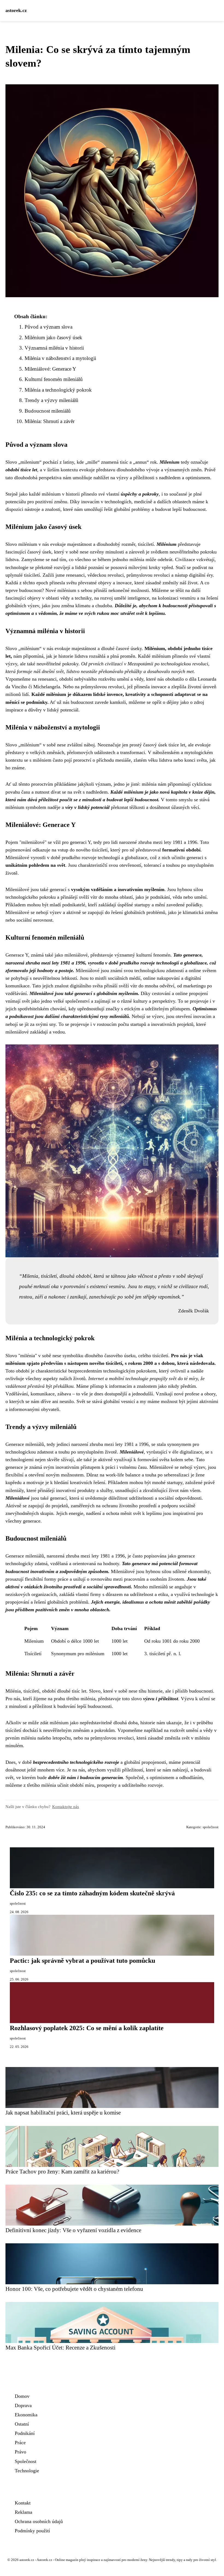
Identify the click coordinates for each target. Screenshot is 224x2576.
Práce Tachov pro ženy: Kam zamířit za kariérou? (62, 2171)
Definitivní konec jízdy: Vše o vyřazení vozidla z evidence (73, 2230)
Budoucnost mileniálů (48, 411)
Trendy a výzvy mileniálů (51, 400)
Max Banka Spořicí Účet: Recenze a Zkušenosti (61, 2347)
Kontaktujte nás (66, 1807)
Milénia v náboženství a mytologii (60, 358)
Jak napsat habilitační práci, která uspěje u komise (63, 2112)
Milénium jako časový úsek (53, 337)
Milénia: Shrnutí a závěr (50, 421)
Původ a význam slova (48, 327)
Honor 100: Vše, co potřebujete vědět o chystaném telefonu (74, 2289)
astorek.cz (16, 10)
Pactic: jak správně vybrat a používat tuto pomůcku (82, 1961)
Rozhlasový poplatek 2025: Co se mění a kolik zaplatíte (87, 2028)
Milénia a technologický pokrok (58, 390)
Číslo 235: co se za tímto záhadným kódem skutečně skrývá (92, 1893)
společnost (211, 1827)
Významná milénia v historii (54, 348)
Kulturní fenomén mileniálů (54, 379)
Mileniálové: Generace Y (50, 369)
